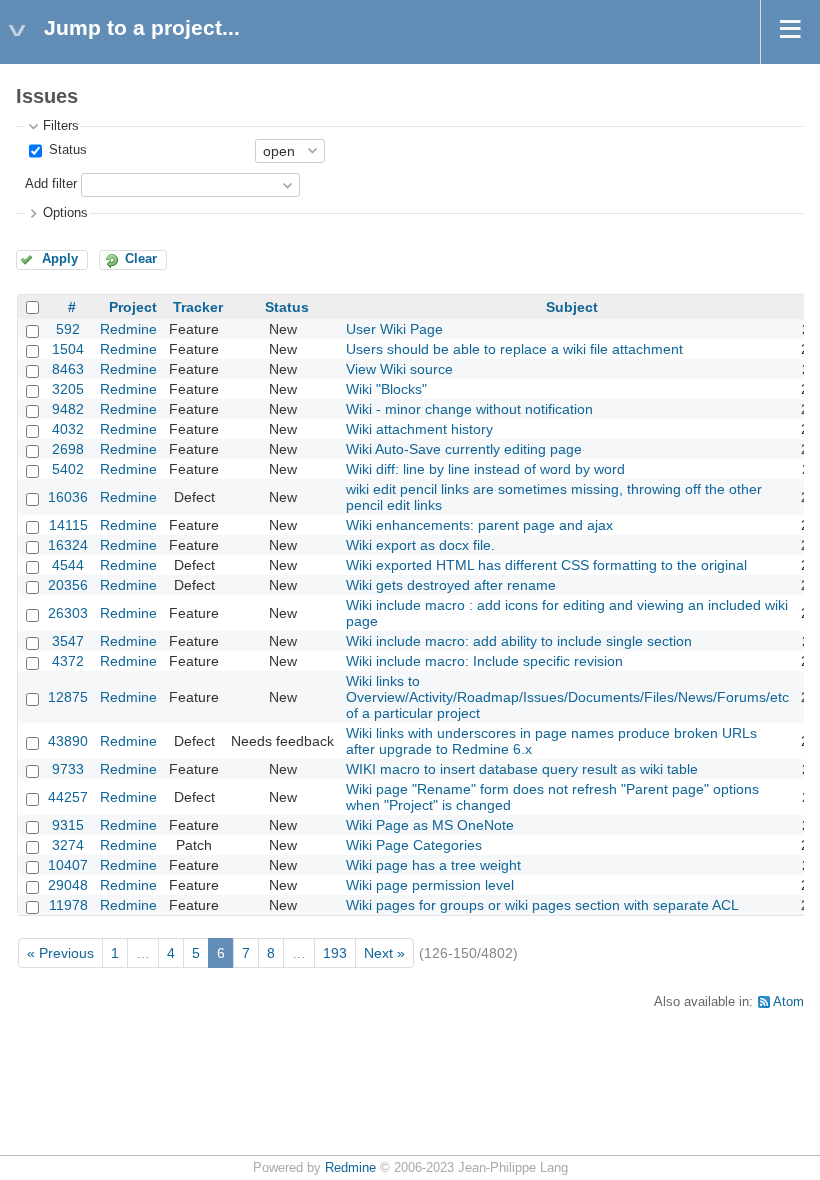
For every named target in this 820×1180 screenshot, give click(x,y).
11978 (68, 905)
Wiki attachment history (419, 429)
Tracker (198, 307)
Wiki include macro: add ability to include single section (519, 641)
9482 (68, 409)
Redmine (128, 329)
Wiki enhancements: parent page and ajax (479, 525)
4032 (68, 429)
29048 (68, 885)
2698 (68, 449)
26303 (68, 613)
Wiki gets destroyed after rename (451, 585)
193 (335, 953)
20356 (68, 585)
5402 (68, 469)
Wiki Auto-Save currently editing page (464, 449)
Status (66, 150)
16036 (68, 497)
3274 (68, 845)
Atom (788, 1002)
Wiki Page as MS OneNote (430, 825)
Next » (384, 953)
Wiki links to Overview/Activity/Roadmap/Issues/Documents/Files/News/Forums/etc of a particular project (567, 697)
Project (133, 307)
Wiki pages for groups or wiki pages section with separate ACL (542, 905)
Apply (60, 259)
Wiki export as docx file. (420, 545)
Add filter (51, 184)
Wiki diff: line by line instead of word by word (485, 469)
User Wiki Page (394, 329)
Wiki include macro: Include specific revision (484, 661)
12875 (68, 697)
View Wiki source (399, 369)
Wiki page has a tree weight (433, 865)
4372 (68, 661)
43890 (68, 741)
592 (68, 329)
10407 (68, 865)
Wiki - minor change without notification (469, 409)
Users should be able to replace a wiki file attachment (514, 349)
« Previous (60, 953)
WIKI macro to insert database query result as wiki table (522, 769)
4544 (68, 565)
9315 (68, 825)
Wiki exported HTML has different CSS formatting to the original (546, 565)
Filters (61, 126)
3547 (68, 641)
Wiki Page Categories (414, 845)
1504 (68, 349)
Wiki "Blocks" (386, 389)
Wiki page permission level (430, 885)
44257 (68, 797)
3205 (68, 389)
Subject (572, 307)
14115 (68, 525)
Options (65, 213)
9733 (68, 769)
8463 (68, 369)
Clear (141, 259)
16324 (68, 545)
